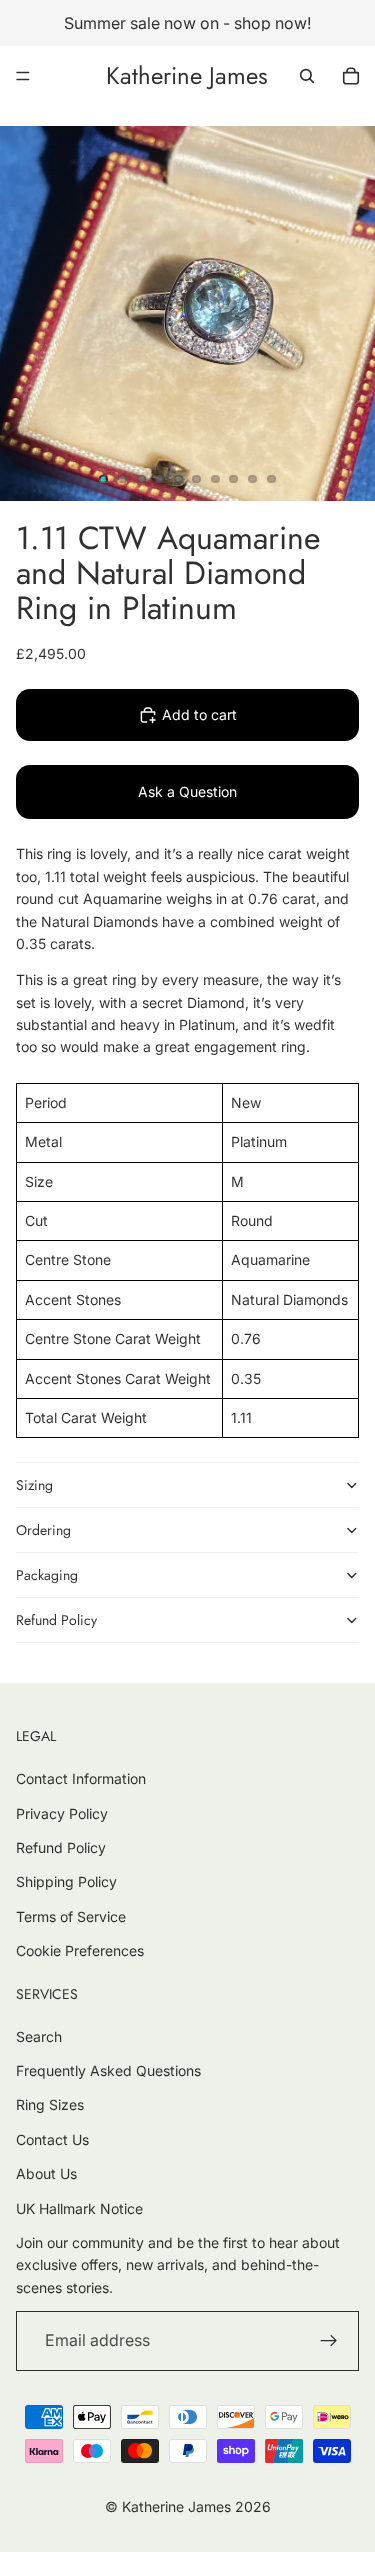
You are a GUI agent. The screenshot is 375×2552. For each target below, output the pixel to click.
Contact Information (81, 1778)
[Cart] (351, 76)
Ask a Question (187, 791)
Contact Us (52, 2139)
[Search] (307, 76)
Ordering (43, 1530)
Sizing (34, 1485)
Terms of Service (71, 1916)
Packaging (47, 1575)
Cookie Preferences (80, 1950)
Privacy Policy (62, 1813)
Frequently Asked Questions (108, 2070)
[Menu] (23, 76)
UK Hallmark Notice (79, 2208)
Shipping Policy (66, 1881)
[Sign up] (329, 2341)
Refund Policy (56, 1620)
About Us (46, 2173)
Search (39, 2036)
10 (271, 479)
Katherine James (176, 2506)
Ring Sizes (50, 2104)
